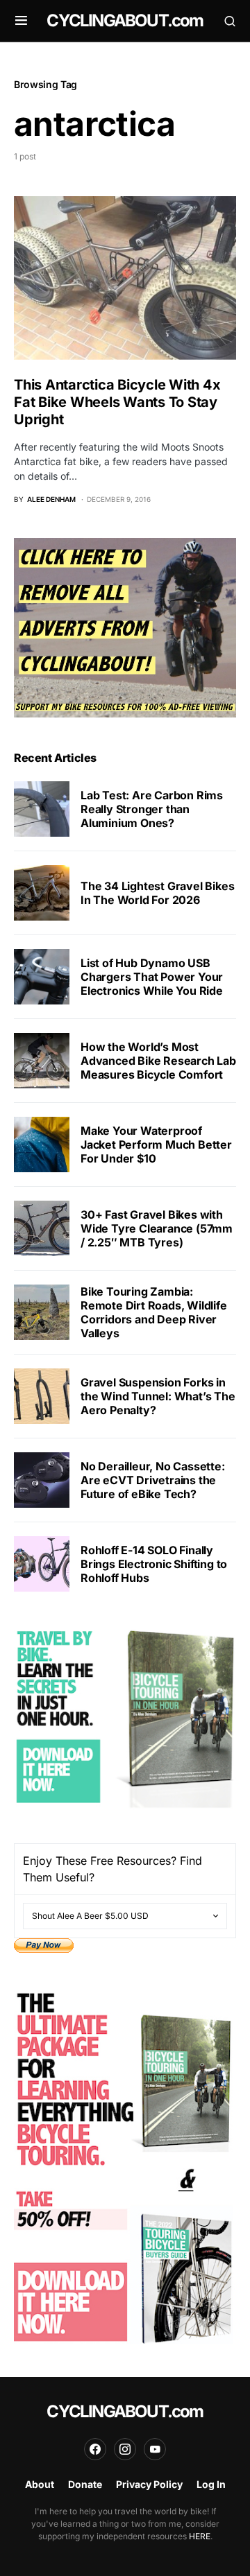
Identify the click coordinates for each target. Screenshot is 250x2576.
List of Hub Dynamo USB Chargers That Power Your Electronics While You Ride (152, 977)
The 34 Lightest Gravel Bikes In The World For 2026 (157, 893)
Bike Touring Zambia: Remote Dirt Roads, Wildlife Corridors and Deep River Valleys (154, 1312)
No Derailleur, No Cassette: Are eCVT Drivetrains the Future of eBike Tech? (153, 1480)
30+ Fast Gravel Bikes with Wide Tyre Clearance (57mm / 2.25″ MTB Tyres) (157, 1228)
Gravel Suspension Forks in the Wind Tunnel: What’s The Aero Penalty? (158, 1396)
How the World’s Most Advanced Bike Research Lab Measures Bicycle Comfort (158, 1061)
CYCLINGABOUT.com (125, 20)
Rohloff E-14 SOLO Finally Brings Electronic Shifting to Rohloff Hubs (154, 1564)
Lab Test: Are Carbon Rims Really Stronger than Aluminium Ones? (152, 809)
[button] (21, 21)
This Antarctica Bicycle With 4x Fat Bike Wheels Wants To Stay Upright (117, 402)
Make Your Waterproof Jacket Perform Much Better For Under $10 (156, 1145)
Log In (211, 2484)
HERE (200, 2536)
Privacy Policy (149, 2484)
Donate (85, 2484)
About (40, 2484)
